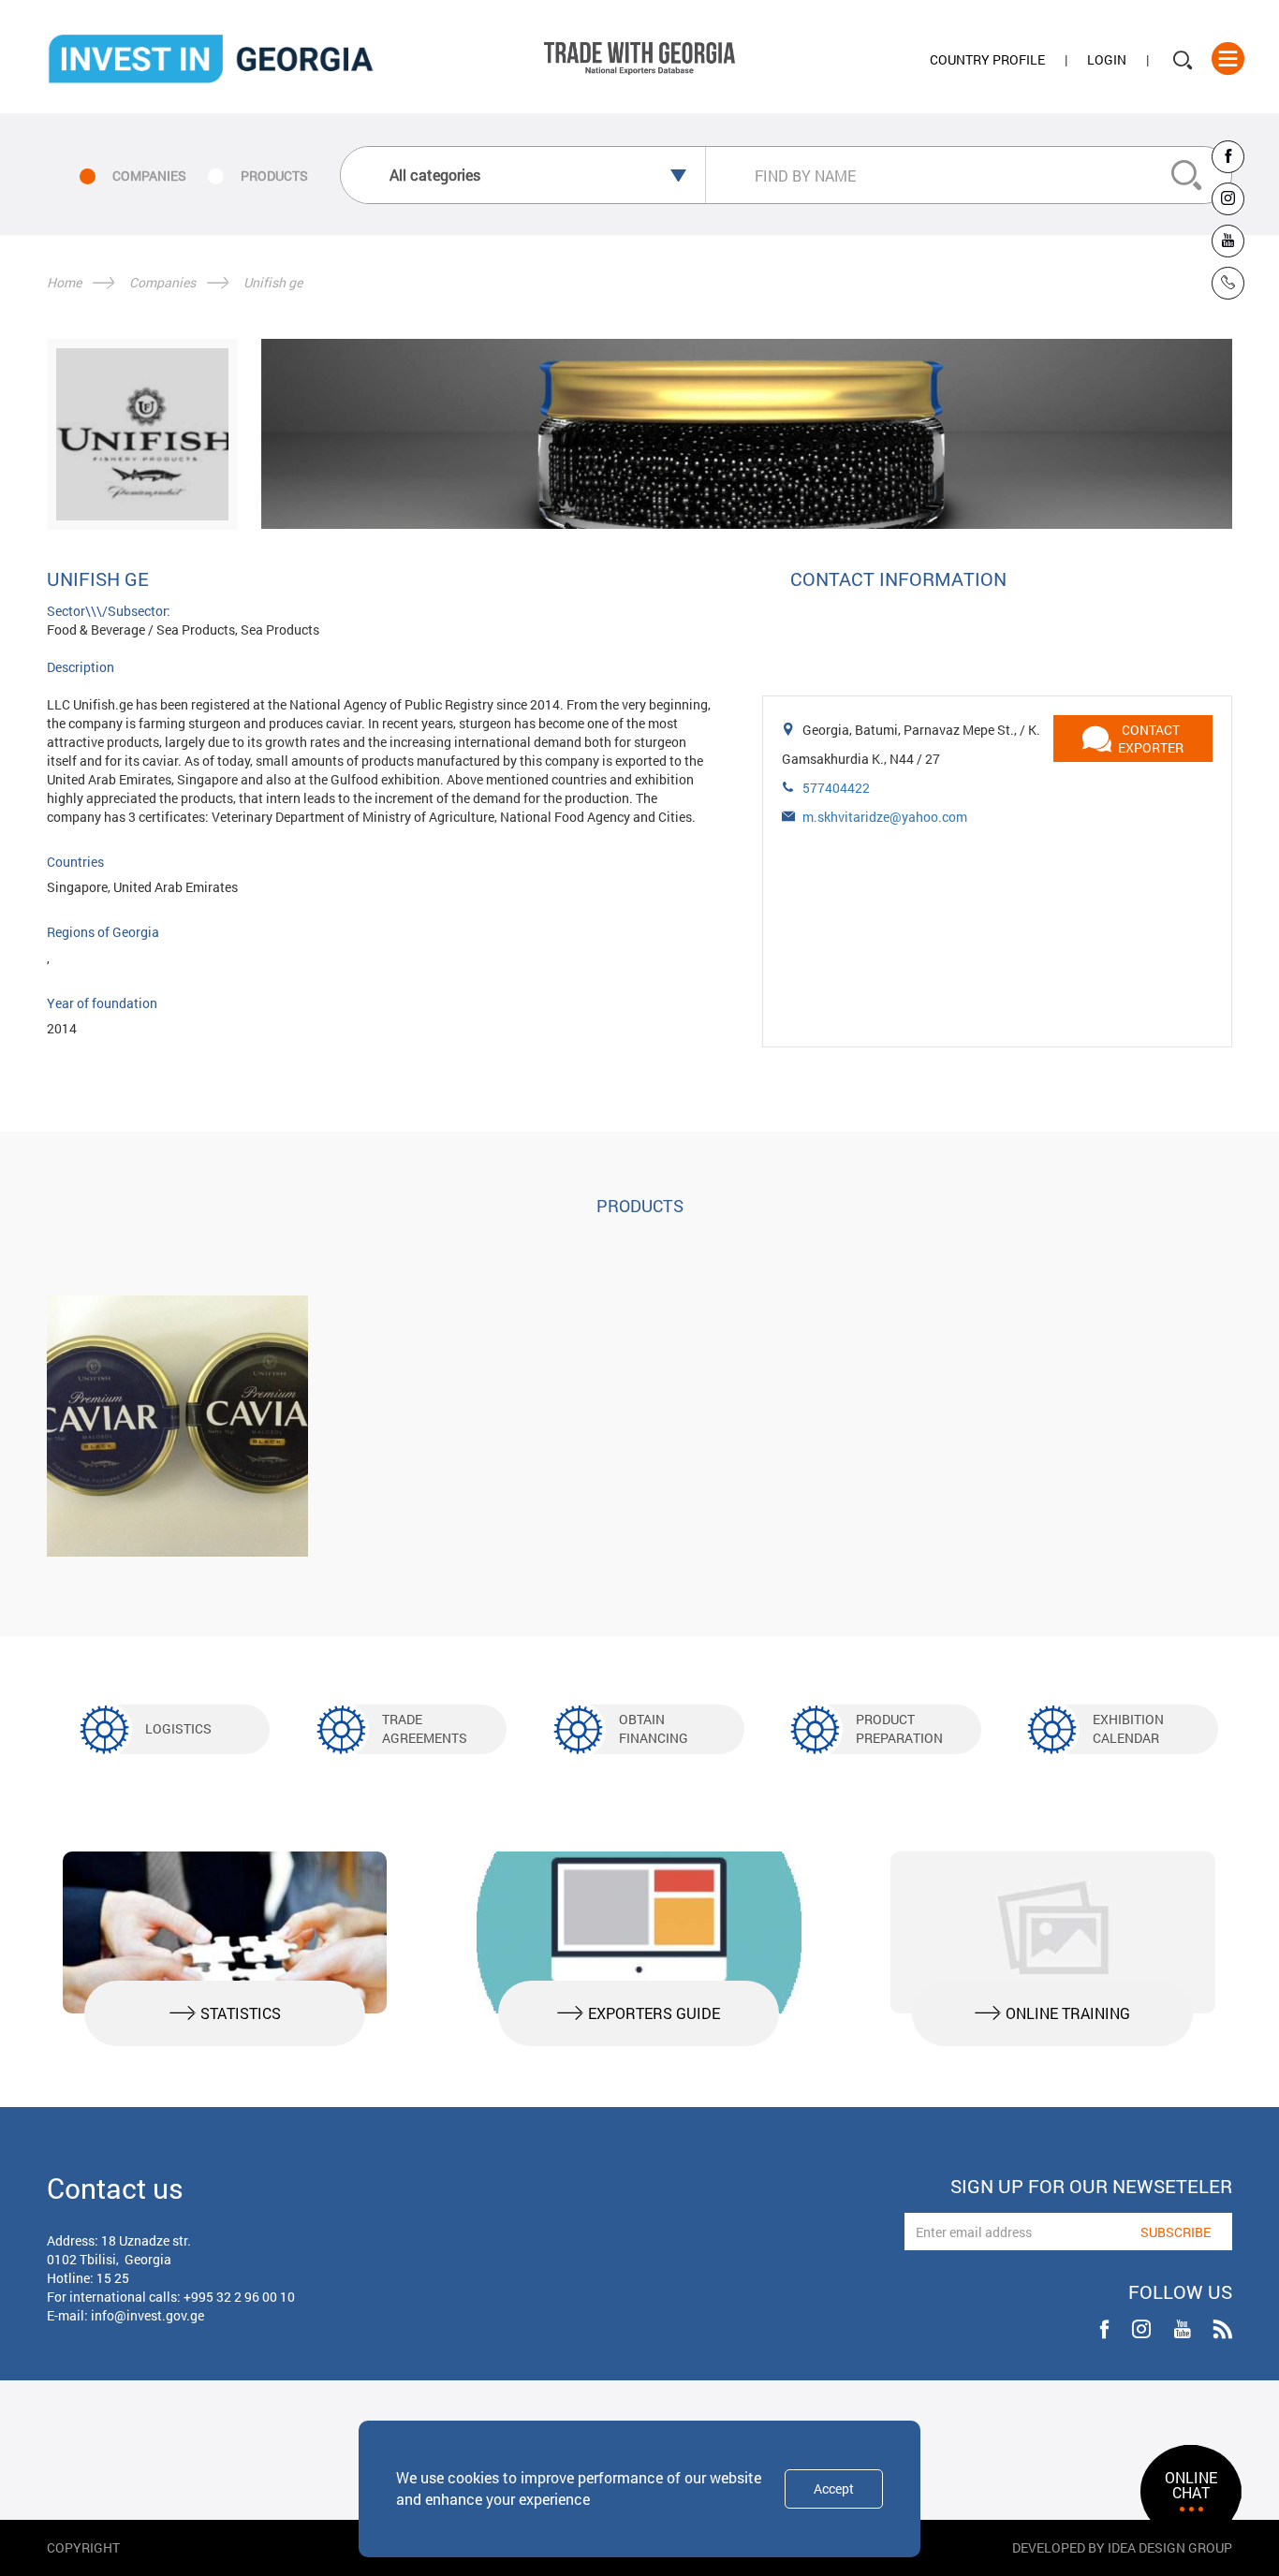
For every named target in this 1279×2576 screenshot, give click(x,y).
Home (64, 282)
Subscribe (1176, 2232)
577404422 (836, 788)
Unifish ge (273, 282)
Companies (162, 282)
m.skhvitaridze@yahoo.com (885, 817)
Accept (834, 2488)
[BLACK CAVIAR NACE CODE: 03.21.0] (177, 1426)
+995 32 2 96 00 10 (239, 2297)
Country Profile (987, 59)
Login (1107, 59)
